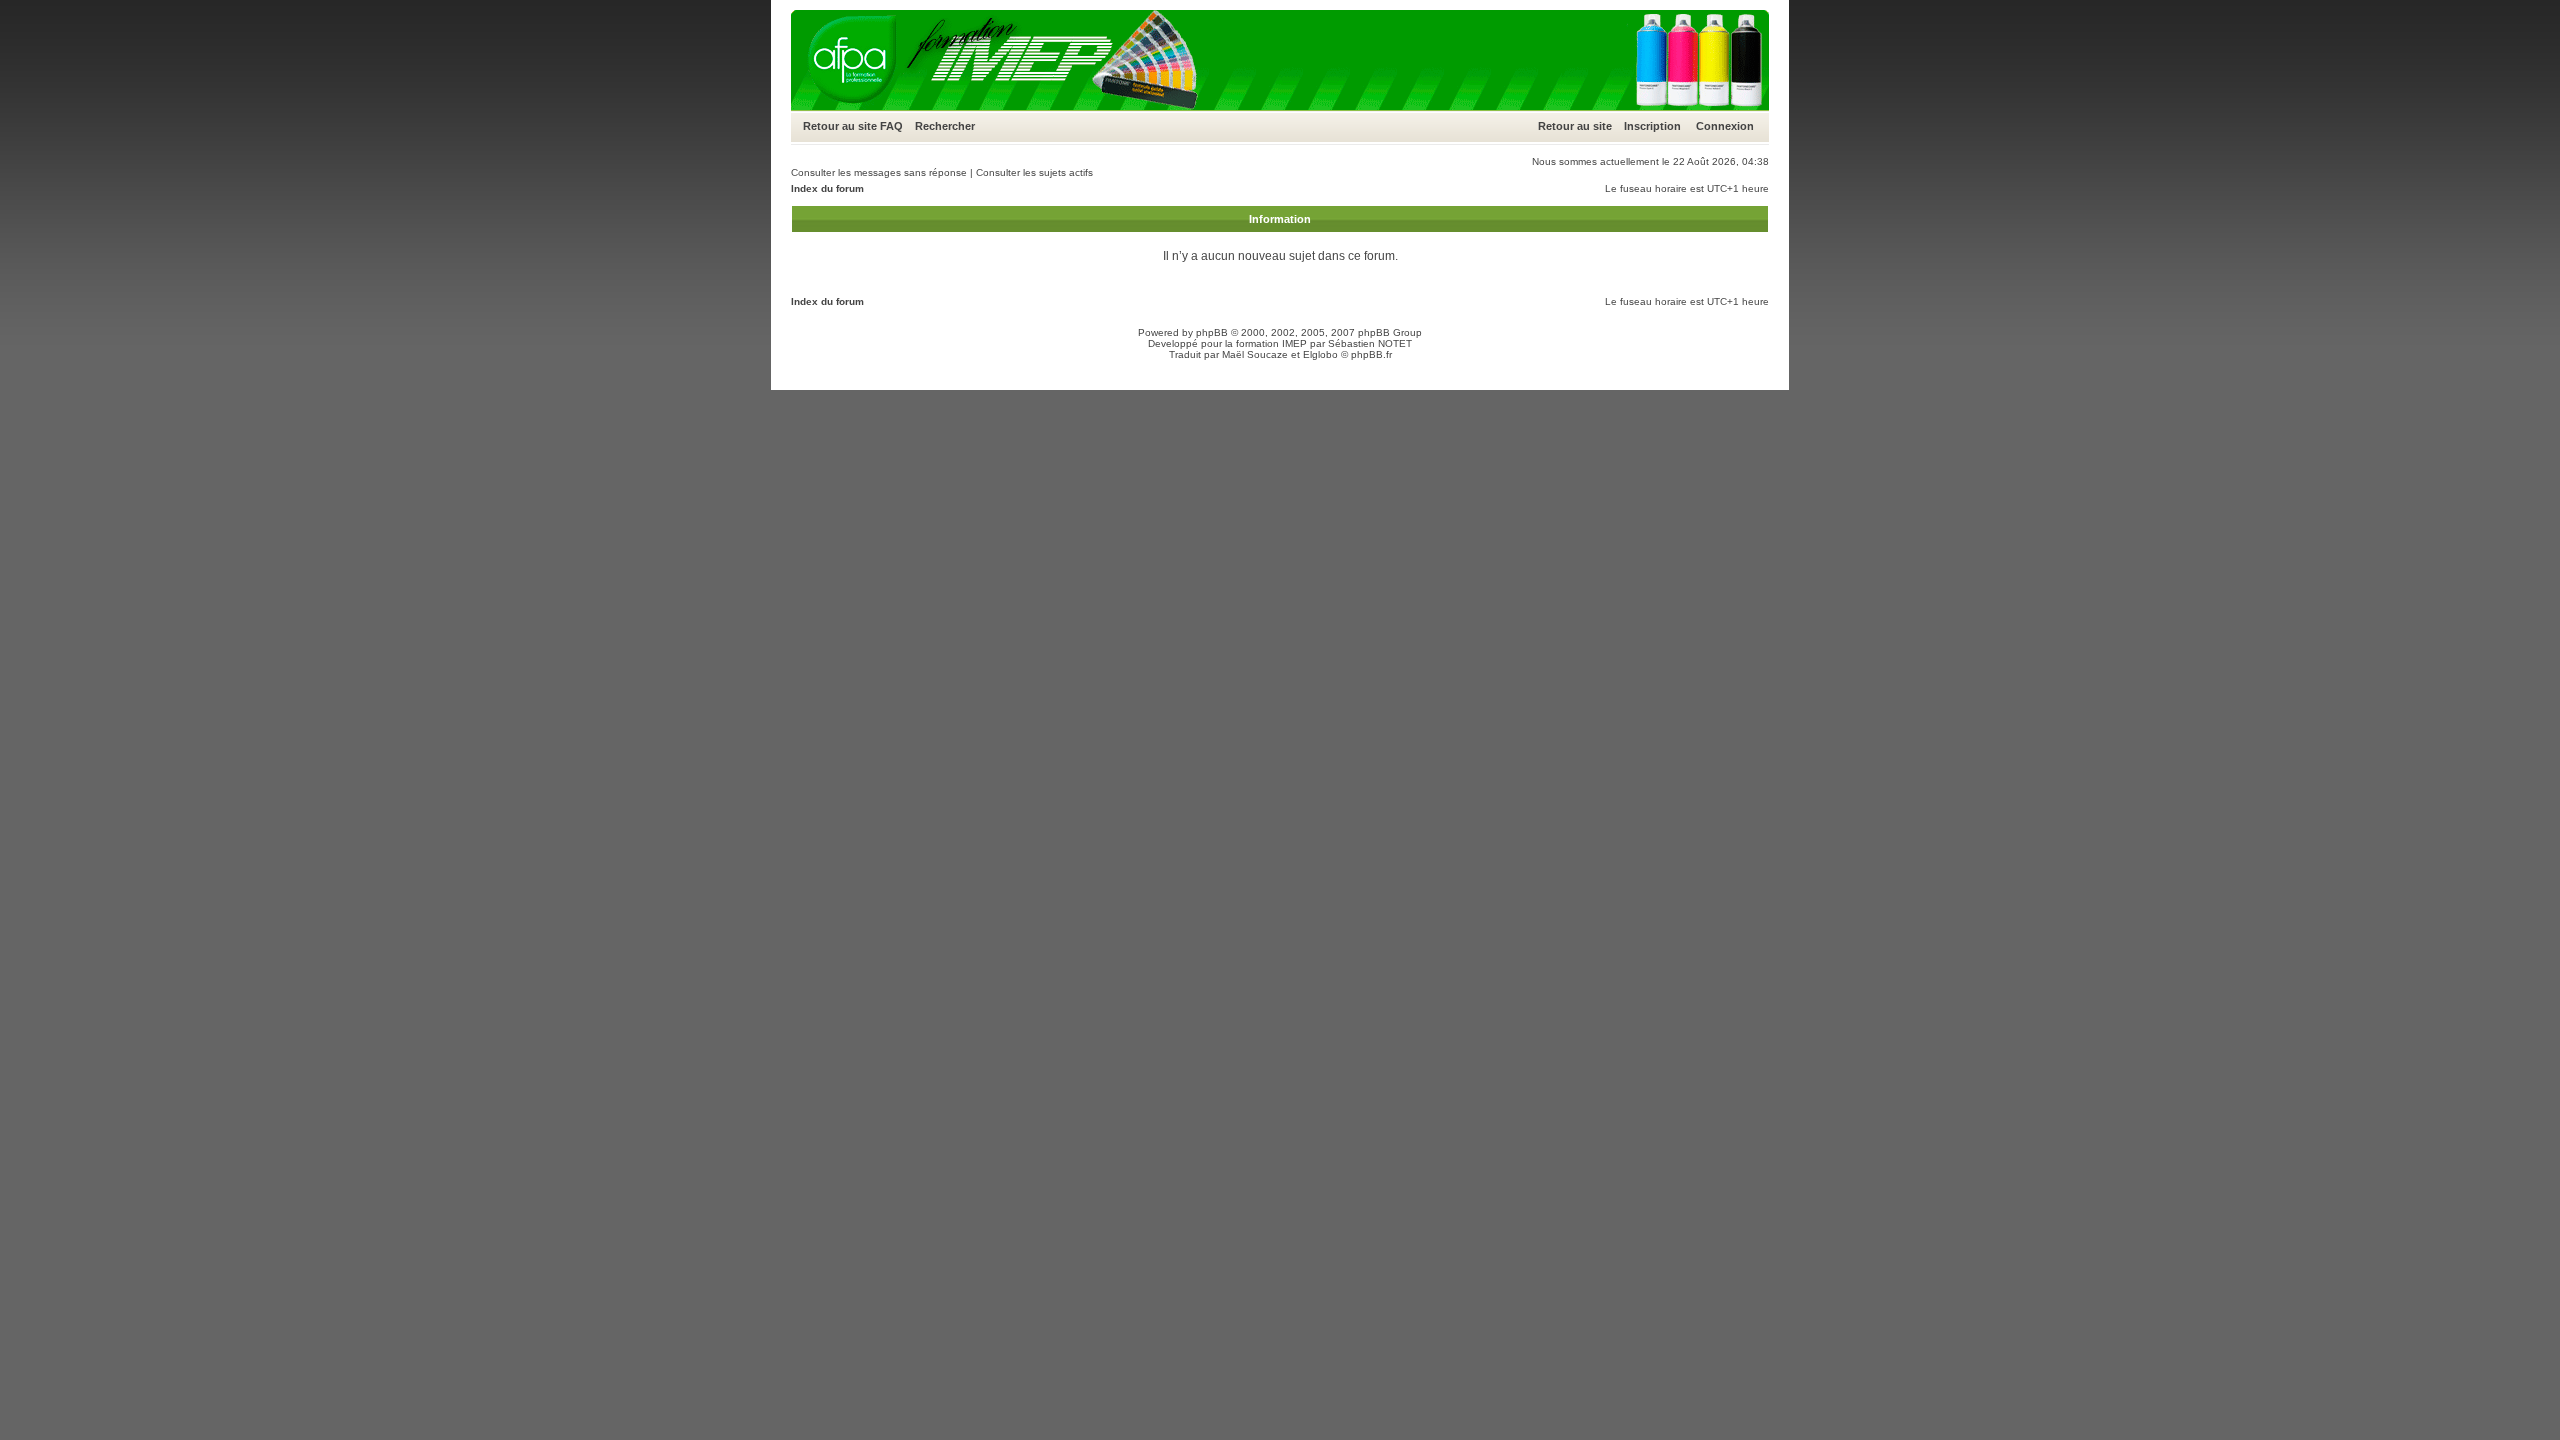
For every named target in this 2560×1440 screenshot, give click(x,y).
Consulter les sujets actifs (1034, 172)
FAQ (891, 126)
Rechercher (945, 126)
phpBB (1212, 332)
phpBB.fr (1371, 354)
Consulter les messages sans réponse (879, 172)
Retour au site (840, 126)
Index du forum (827, 188)
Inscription (1652, 126)
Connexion (1725, 126)
